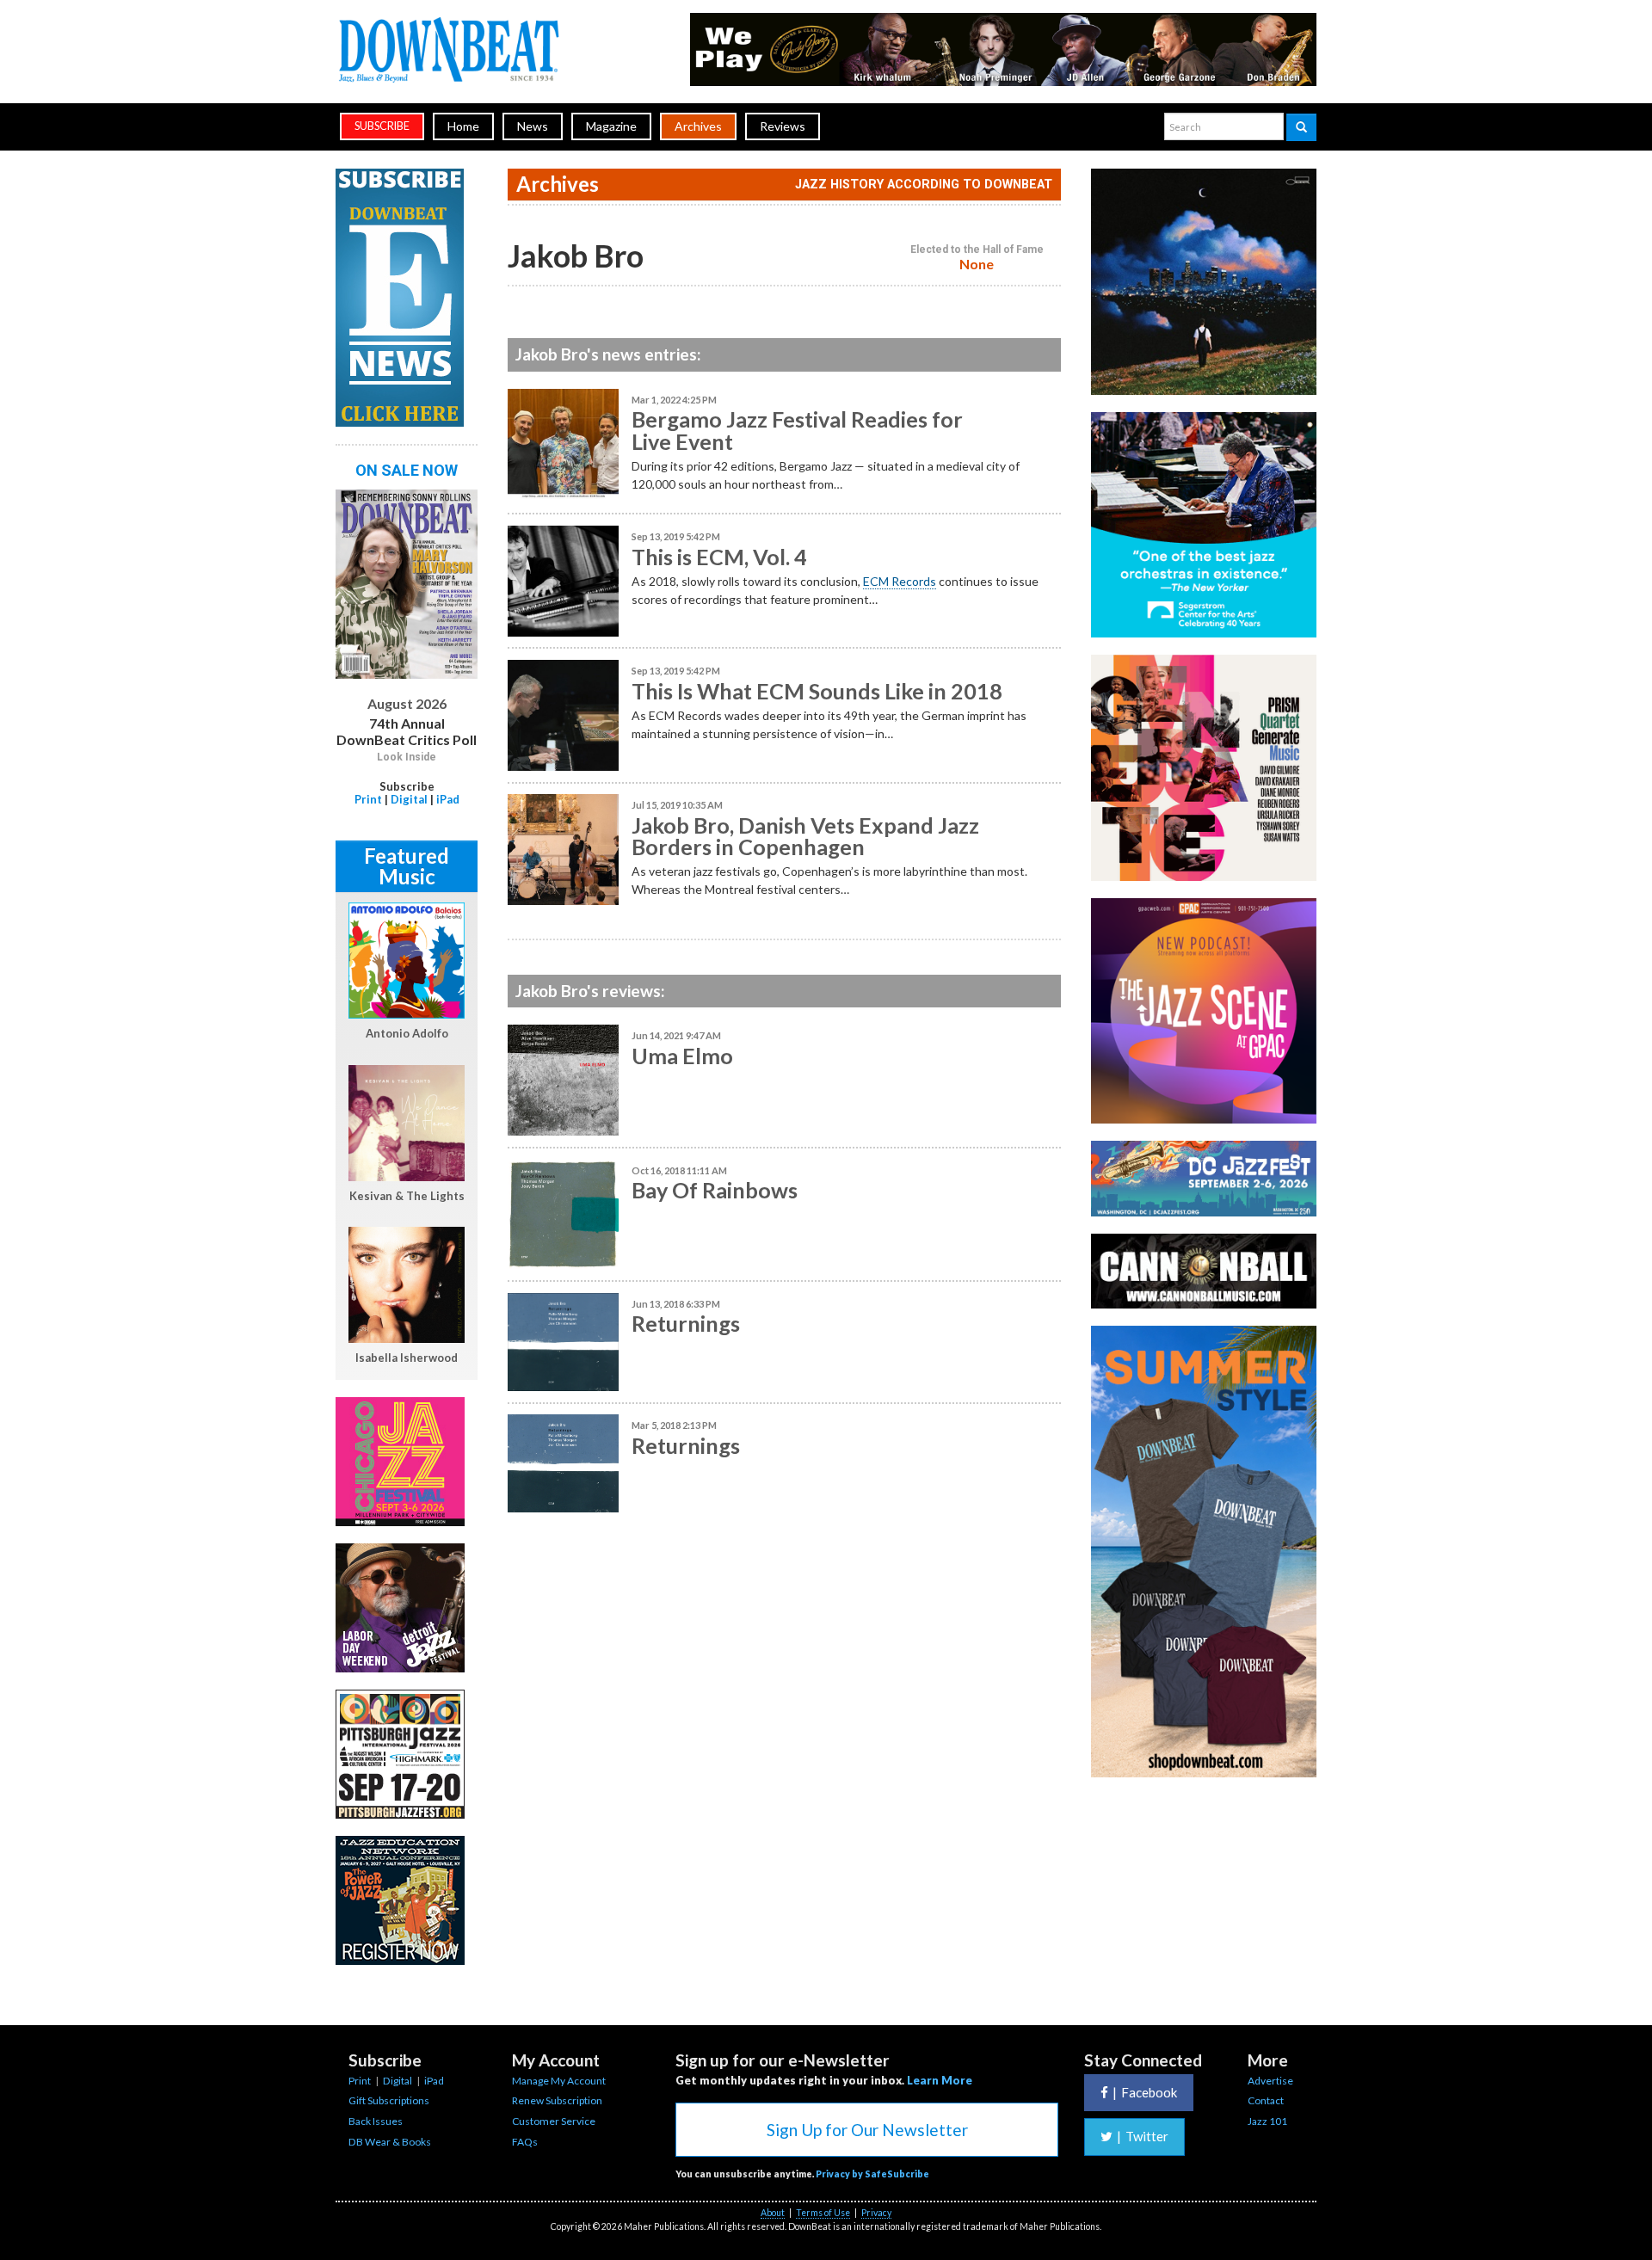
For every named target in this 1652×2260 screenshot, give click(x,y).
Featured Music (407, 866)
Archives (698, 126)
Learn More (940, 2080)
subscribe (382, 126)
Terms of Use (823, 2213)
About (773, 2213)
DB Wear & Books (390, 2142)
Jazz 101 (1267, 2121)
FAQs (525, 2142)
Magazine (611, 126)
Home (463, 126)
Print (368, 799)
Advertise (1270, 2081)
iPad (448, 799)
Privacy (876, 2213)
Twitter (1143, 2136)
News (533, 126)
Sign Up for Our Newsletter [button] (867, 2130)
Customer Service (554, 2121)
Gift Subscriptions (389, 2100)
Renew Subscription (557, 2100)
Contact (1266, 2100)
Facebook (1145, 2092)
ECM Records (900, 581)
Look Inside (407, 757)
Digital (409, 799)
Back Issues (376, 2121)
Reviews (783, 126)
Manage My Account (559, 2081)
